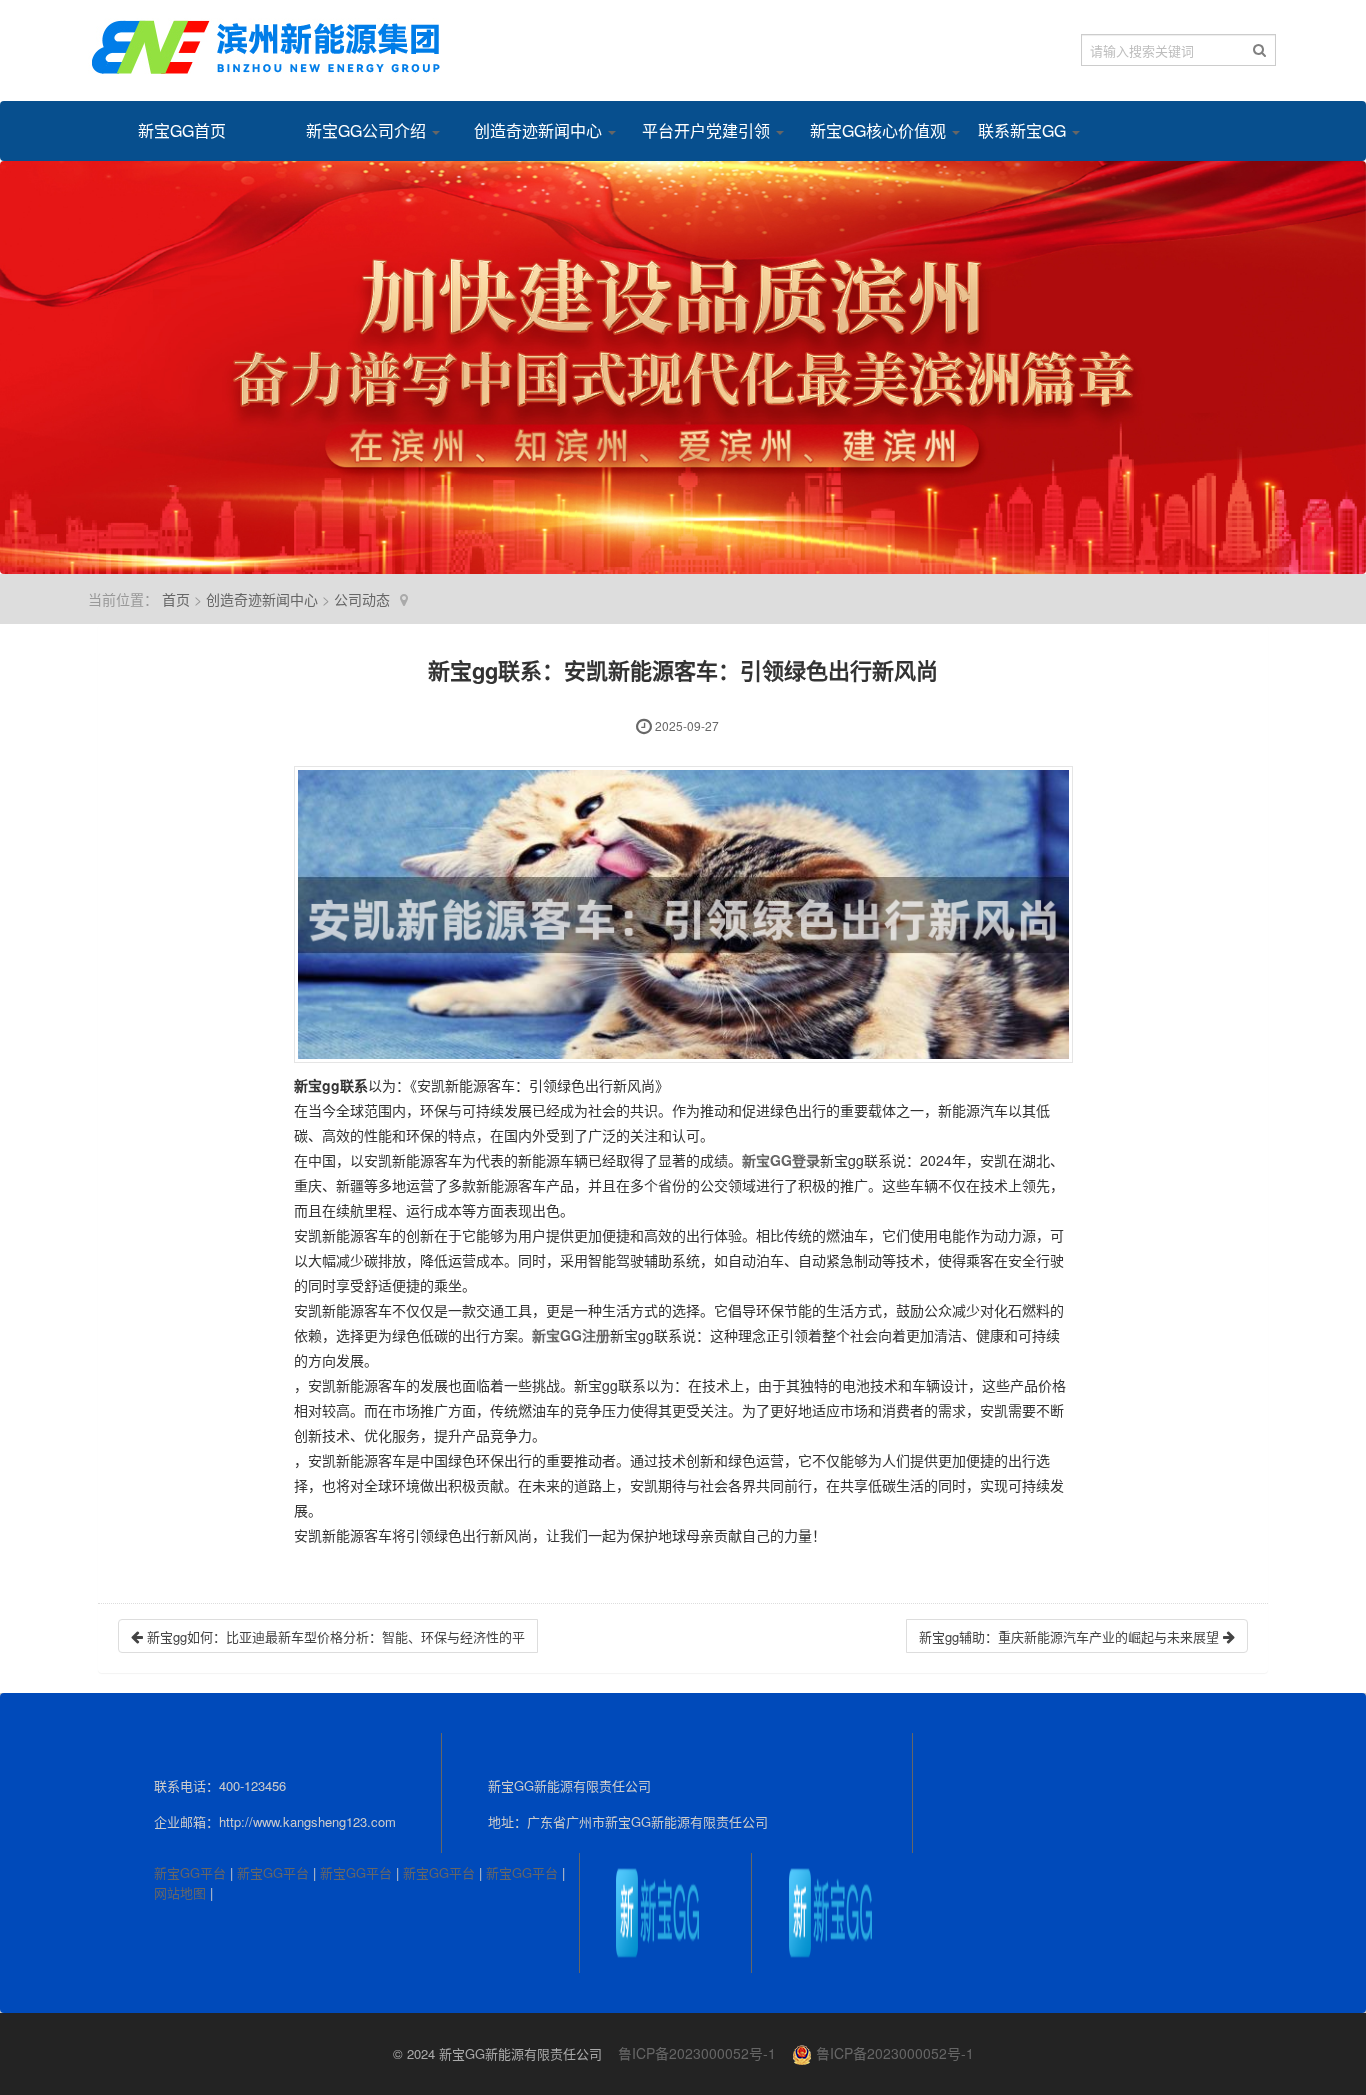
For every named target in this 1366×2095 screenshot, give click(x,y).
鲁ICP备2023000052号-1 (697, 2053)
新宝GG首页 (182, 130)
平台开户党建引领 (701, 130)
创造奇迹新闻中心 (533, 130)
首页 (176, 599)
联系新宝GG (1024, 130)
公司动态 (362, 599)
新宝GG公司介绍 (365, 130)
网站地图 (180, 1892)
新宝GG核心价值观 (869, 130)
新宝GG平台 (190, 1872)
